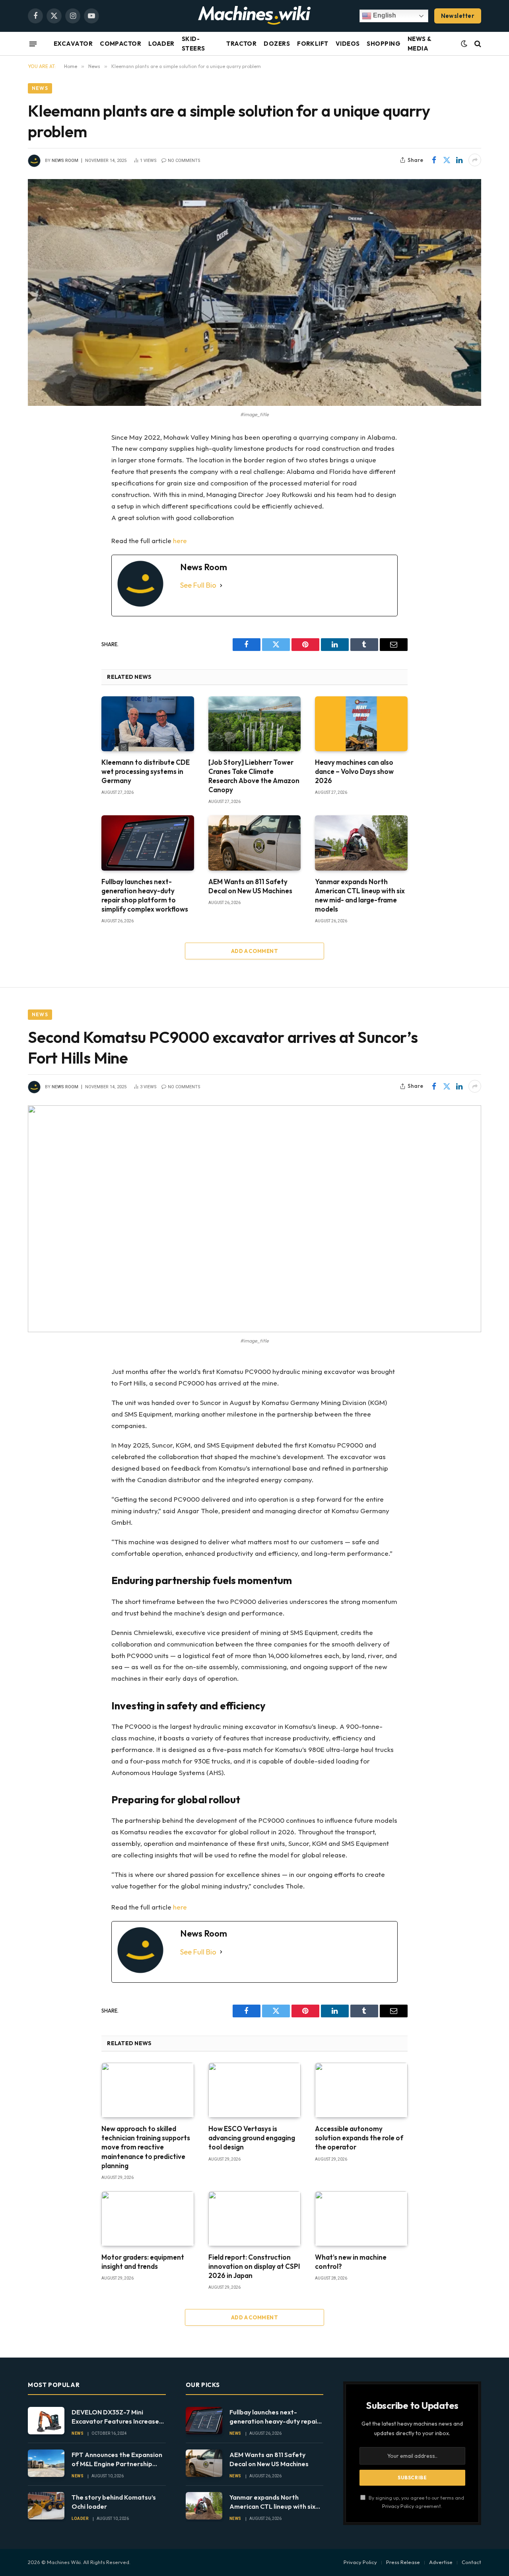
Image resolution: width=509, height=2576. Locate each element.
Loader (161, 44)
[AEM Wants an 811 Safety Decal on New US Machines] (255, 843)
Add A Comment (254, 951)
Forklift (313, 44)
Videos (348, 44)
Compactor (120, 44)
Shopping (384, 44)
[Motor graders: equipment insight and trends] (148, 2219)
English (384, 15)
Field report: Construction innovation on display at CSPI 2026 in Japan (254, 2266)
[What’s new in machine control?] (361, 2219)
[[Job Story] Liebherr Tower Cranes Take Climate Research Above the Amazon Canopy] (255, 724)
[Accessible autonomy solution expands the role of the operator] (361, 2090)
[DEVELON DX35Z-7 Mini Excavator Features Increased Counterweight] (46, 2421)
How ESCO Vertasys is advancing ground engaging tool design (252, 2138)
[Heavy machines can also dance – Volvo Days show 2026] (361, 724)
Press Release (403, 2562)
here (180, 541)
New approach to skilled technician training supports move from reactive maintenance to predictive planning (146, 2147)
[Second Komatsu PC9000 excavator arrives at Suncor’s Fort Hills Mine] (254, 1219)
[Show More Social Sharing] (475, 160)
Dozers (277, 44)
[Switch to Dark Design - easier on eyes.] (464, 44)
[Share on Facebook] (434, 160)
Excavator (73, 44)
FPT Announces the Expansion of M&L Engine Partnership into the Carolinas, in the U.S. (117, 2460)
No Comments (184, 161)
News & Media (420, 44)
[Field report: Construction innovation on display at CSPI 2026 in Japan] (255, 2219)
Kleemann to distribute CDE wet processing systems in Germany (146, 771)
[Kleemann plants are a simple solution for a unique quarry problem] (254, 292)
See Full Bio (198, 585)
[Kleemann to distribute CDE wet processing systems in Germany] (148, 724)
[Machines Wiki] (254, 16)
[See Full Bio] (221, 586)
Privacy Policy (398, 2506)
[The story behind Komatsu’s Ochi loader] (46, 2506)
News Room (65, 161)
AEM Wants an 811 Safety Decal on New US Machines (250, 886)
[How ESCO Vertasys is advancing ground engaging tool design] (255, 2090)
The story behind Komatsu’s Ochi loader (114, 2502)
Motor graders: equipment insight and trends (143, 2262)
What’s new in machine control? (351, 2262)
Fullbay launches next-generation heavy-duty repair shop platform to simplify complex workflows (145, 895)
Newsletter (458, 16)
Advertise (441, 2562)
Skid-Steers (193, 44)
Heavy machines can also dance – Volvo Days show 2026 (354, 771)
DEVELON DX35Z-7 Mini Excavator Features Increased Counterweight (117, 2417)
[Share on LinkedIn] (459, 160)
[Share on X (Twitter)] (447, 160)
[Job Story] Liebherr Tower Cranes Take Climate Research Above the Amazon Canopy (254, 776)
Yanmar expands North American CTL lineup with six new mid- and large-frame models (360, 895)
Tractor (241, 44)
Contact (471, 2562)
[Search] (477, 44)
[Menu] (33, 44)
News (40, 88)
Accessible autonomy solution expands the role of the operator (359, 2138)
